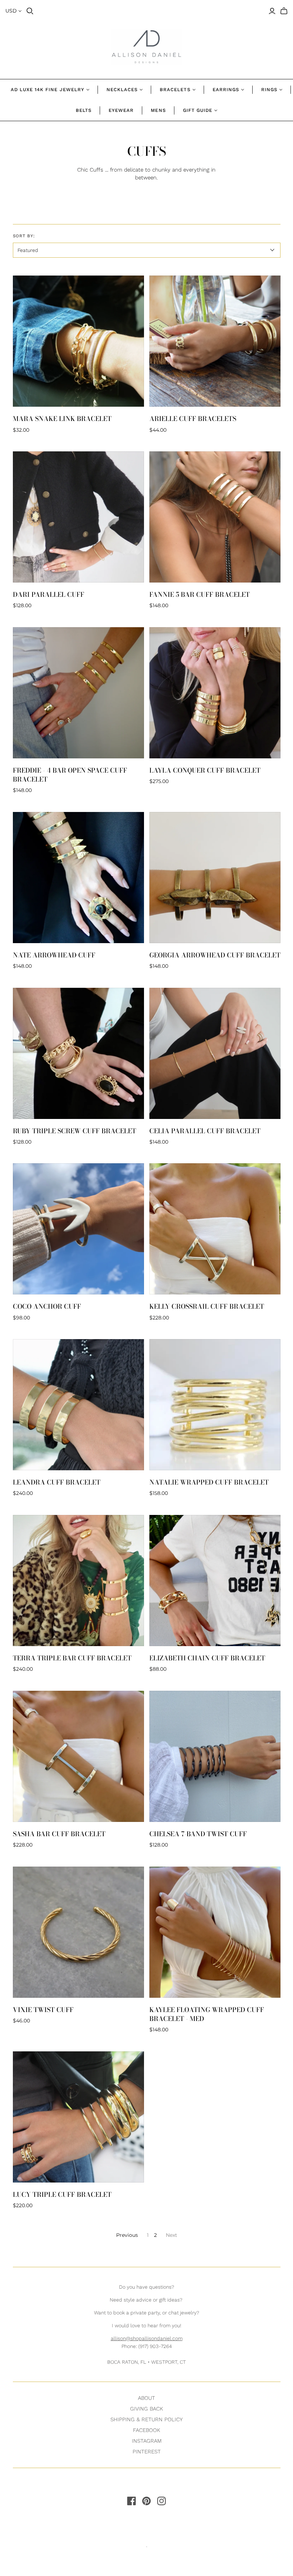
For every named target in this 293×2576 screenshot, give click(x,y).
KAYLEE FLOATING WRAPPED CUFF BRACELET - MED (207, 2014)
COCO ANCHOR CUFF (47, 1306)
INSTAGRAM (147, 2441)
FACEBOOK (146, 2430)
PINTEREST (147, 2452)
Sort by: (24, 236)
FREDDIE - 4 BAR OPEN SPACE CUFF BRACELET (70, 775)
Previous (127, 2235)
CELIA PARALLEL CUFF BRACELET (205, 1131)
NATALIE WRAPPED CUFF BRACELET (209, 1482)
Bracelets (175, 90)
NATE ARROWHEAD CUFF (54, 955)
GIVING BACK (146, 2409)
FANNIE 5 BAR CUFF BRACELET (200, 595)
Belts (84, 110)
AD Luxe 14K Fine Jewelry (48, 90)
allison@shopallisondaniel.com (147, 2338)
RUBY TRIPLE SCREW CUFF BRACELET (75, 1131)
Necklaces (122, 90)
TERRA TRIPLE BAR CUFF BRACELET (72, 1658)
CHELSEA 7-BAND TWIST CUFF (198, 1834)
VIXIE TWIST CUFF (43, 2010)
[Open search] (30, 11)
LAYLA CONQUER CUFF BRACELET (205, 770)
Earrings (226, 90)
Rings (269, 90)
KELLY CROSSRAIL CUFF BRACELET (207, 1306)
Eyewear (121, 110)
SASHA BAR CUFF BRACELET (59, 1834)
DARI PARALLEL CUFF (49, 595)
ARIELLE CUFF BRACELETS (193, 419)
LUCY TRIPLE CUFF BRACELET (62, 2194)
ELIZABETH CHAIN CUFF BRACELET (207, 1658)
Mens (158, 110)
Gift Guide (198, 110)
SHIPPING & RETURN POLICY (146, 2419)
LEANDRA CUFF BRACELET (57, 1482)
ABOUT (146, 2398)
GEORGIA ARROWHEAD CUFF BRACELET (215, 955)
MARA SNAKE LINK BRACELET (62, 419)
